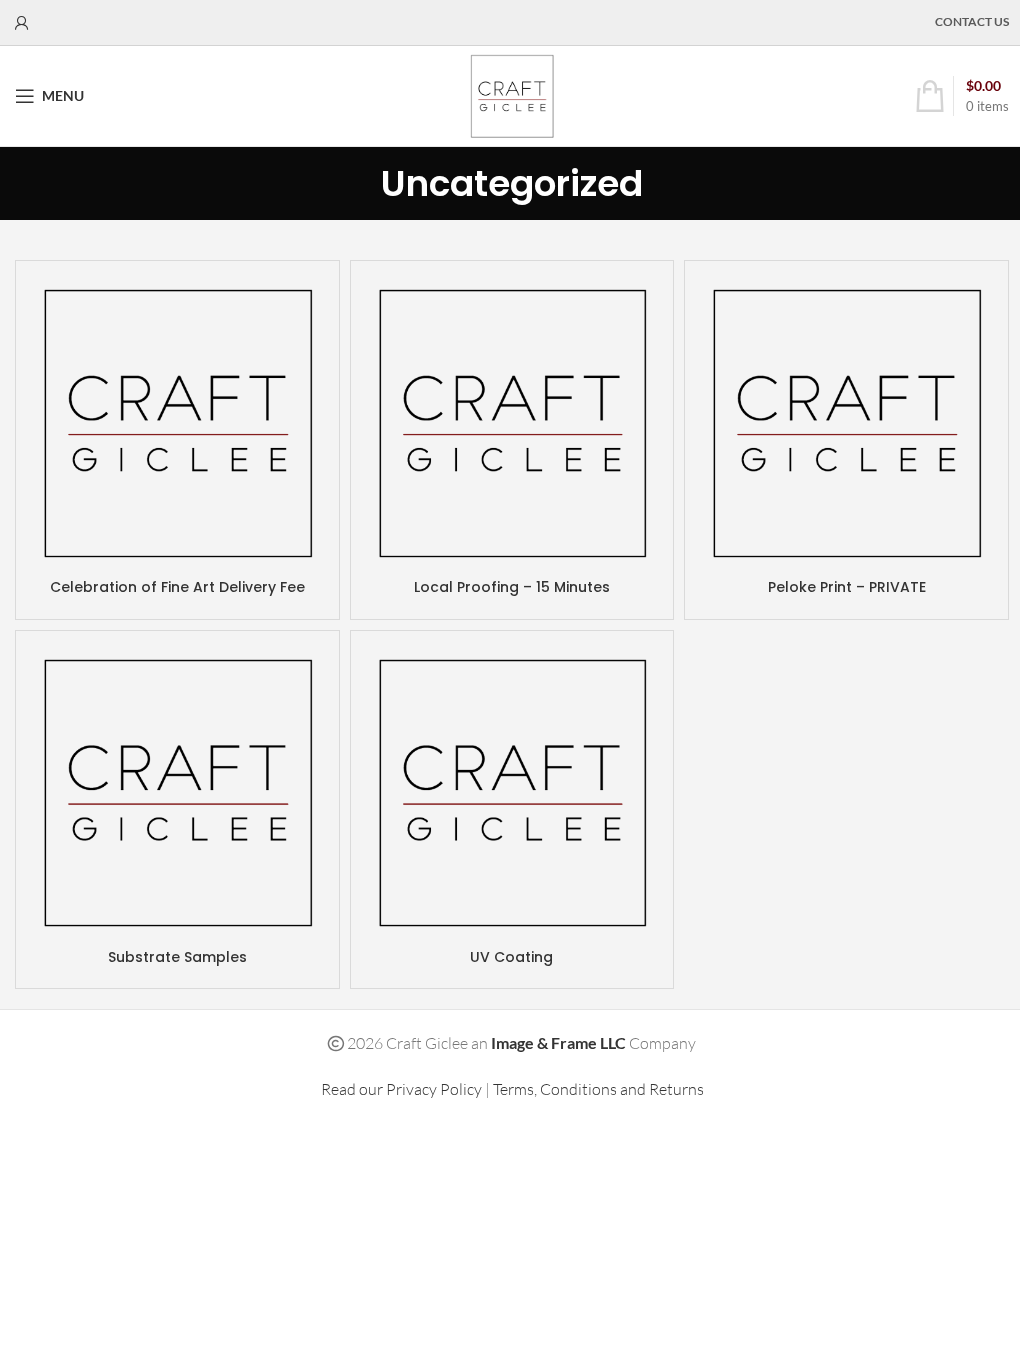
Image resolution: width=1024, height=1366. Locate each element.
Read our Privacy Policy (401, 1089)
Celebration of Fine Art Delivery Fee (177, 587)
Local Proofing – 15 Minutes (512, 587)
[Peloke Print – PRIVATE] (846, 422)
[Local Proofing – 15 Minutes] (512, 422)
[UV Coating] (512, 792)
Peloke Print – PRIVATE (847, 587)
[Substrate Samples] (177, 792)
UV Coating (511, 957)
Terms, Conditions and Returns (598, 1089)
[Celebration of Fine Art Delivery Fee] (177, 422)
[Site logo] (512, 94)
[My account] (22, 23)
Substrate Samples (177, 957)
